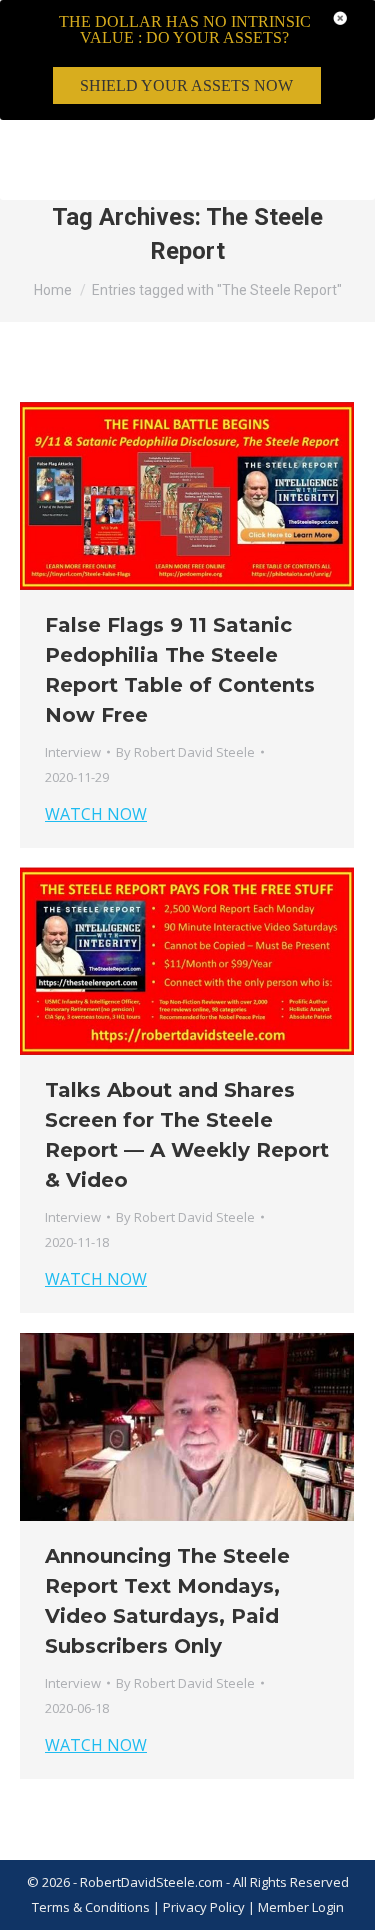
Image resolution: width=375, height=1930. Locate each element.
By (185, 752)
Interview (73, 752)
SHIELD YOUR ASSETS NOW (186, 85)
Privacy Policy (205, 1907)
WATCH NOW (96, 814)
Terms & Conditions (91, 1907)
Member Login (301, 1907)
